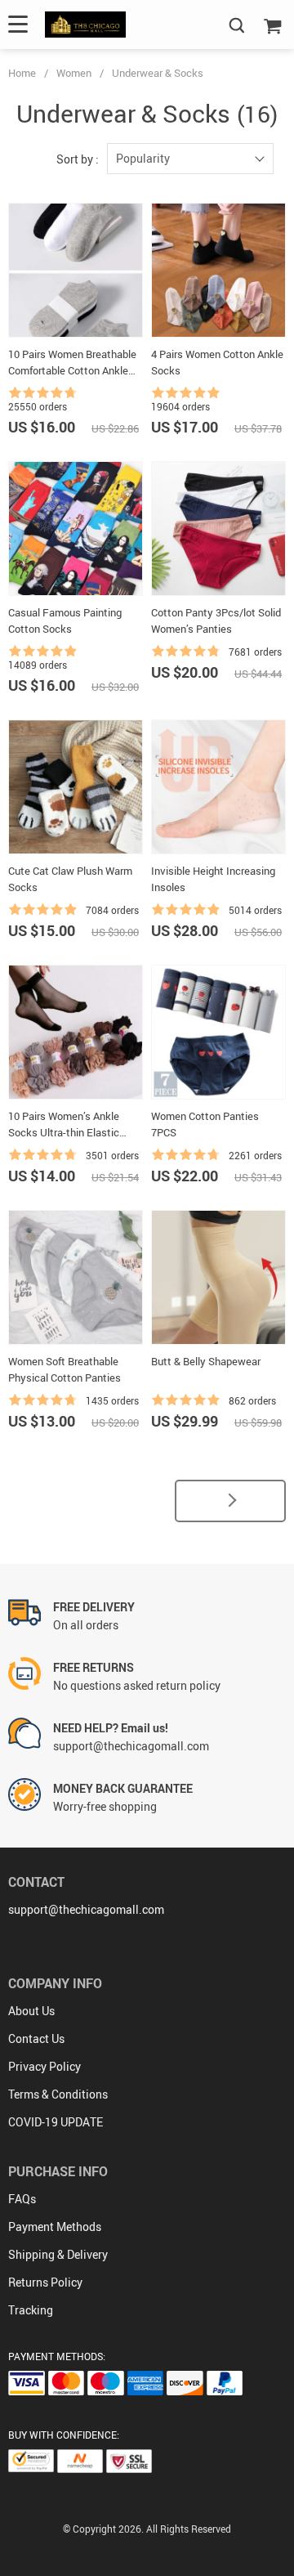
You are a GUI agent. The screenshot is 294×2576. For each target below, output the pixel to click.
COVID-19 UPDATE (56, 2122)
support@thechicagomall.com (86, 1909)
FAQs (22, 2199)
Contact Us (36, 2038)
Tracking (31, 2310)
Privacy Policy (45, 2066)
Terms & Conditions (58, 2094)
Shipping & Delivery (58, 2254)
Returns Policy (45, 2282)
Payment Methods (55, 2227)
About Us (31, 2011)
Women (74, 73)
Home (22, 73)
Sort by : (78, 159)
